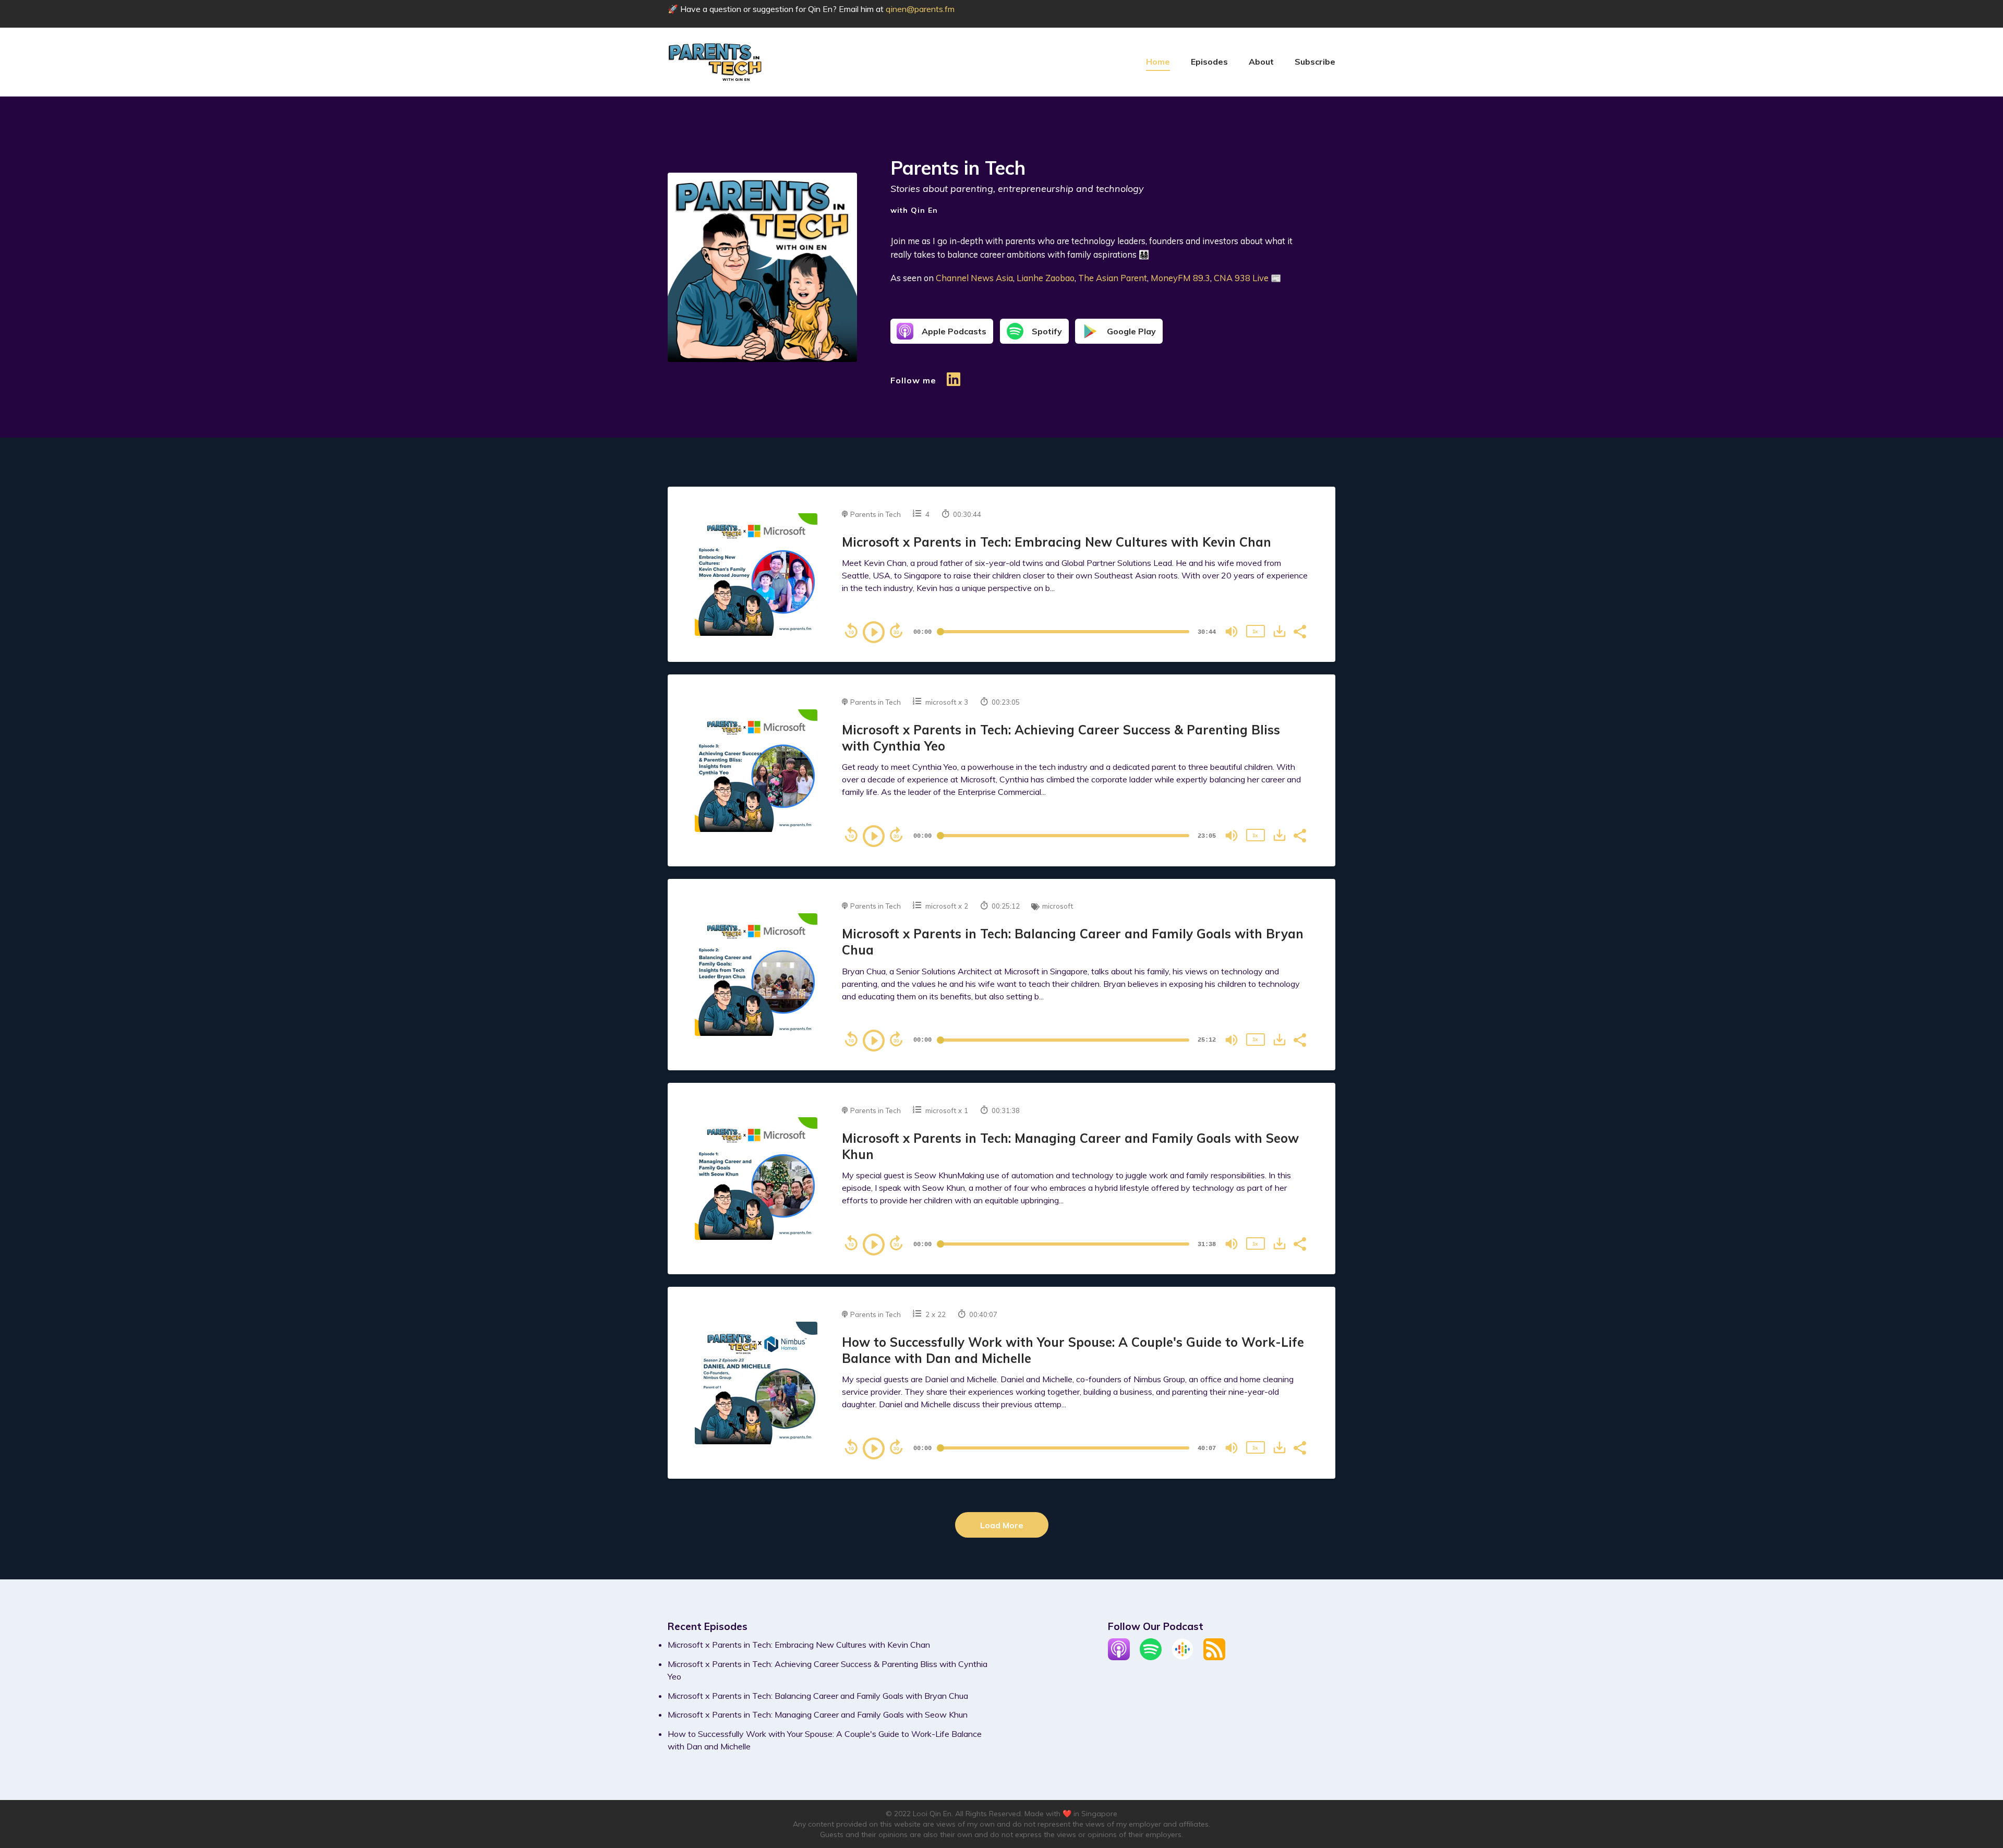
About (1261, 62)
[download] (1280, 631)
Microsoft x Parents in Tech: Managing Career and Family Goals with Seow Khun (818, 1714)
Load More (1002, 1525)
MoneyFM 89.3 (1180, 278)
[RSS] (1214, 1657)
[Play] (874, 632)
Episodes (1209, 62)
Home (1158, 62)
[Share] (1299, 631)
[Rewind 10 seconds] (851, 631)
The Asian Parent (1113, 278)
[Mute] (1232, 632)
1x (1255, 631)
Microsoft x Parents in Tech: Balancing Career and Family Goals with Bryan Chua (818, 1696)
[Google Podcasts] (1183, 1657)
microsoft (941, 702)
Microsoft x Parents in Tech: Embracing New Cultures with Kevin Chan (1057, 542)
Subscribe (1315, 62)
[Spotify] (1151, 1657)
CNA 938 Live (1241, 278)
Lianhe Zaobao (1046, 278)
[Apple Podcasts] (1119, 1657)
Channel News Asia (974, 278)
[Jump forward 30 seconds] (896, 631)
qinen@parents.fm (920, 9)
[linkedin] (954, 384)
